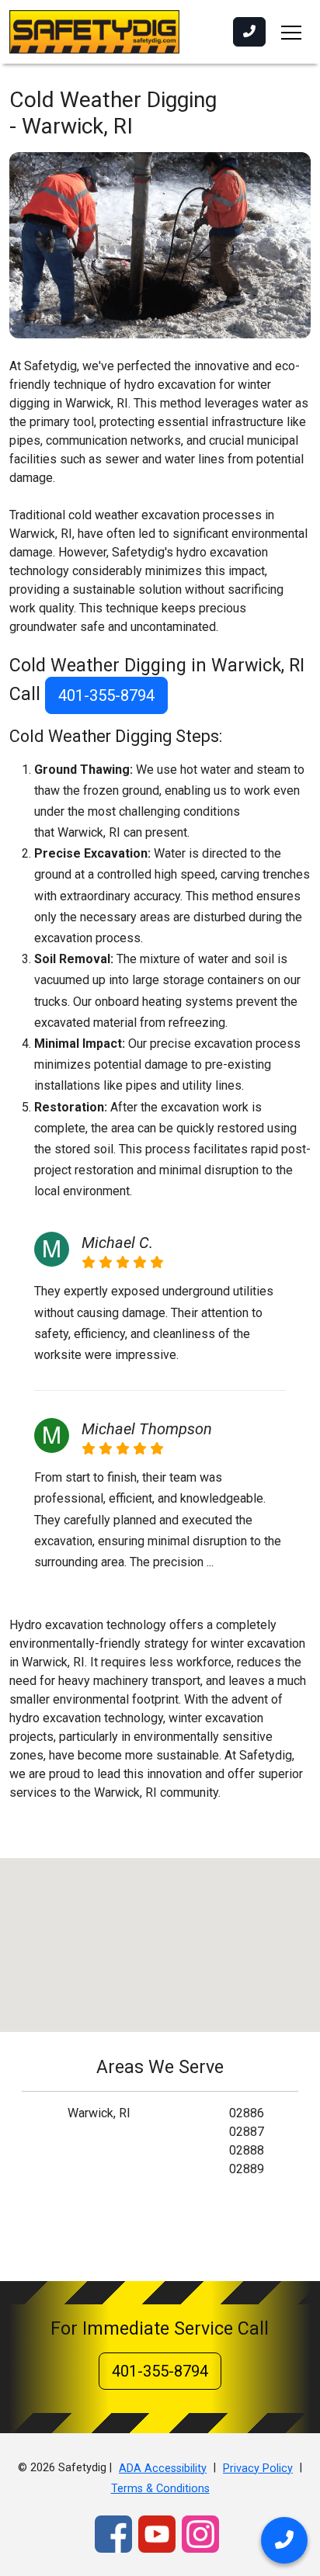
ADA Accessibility (163, 2469)
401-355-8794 (106, 695)
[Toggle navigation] (291, 32)
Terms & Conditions (160, 2489)
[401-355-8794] (249, 32)
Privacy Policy (258, 2469)
